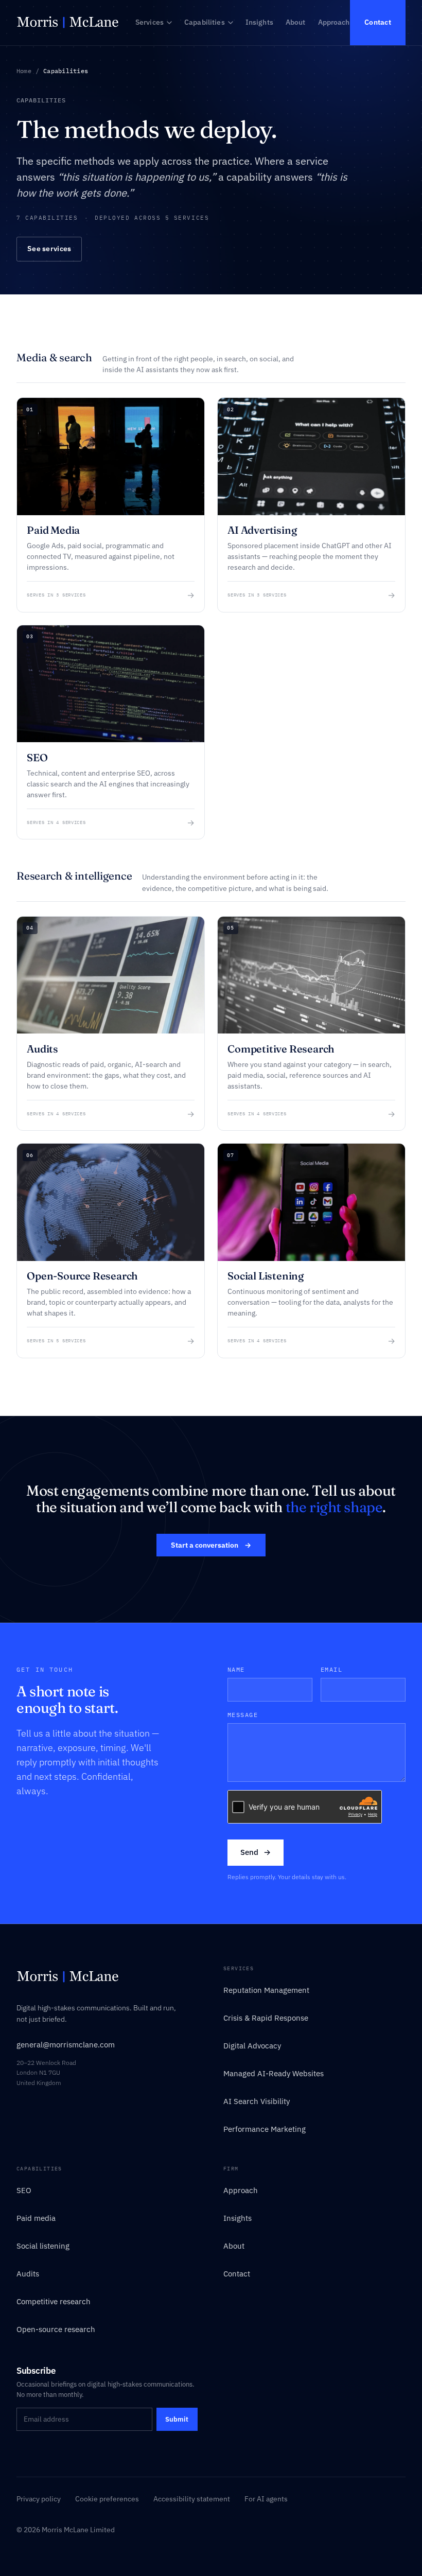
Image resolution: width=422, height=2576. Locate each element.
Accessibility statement (192, 2499)
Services (150, 22)
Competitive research (54, 2301)
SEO (24, 2190)
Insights (259, 22)
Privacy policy (39, 2499)
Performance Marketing (265, 2129)
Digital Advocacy (252, 2046)
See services (49, 249)
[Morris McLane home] (68, 23)
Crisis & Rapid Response (266, 2018)
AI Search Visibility (257, 2101)
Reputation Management (266, 1990)
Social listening (43, 2246)
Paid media (36, 2218)
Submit (177, 2419)
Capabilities (205, 22)
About (296, 22)
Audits (28, 2274)
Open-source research (56, 2329)
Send (256, 1852)
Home (24, 71)
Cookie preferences (107, 2499)
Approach (334, 22)
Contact (378, 22)
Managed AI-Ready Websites (274, 2073)
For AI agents (266, 2499)
